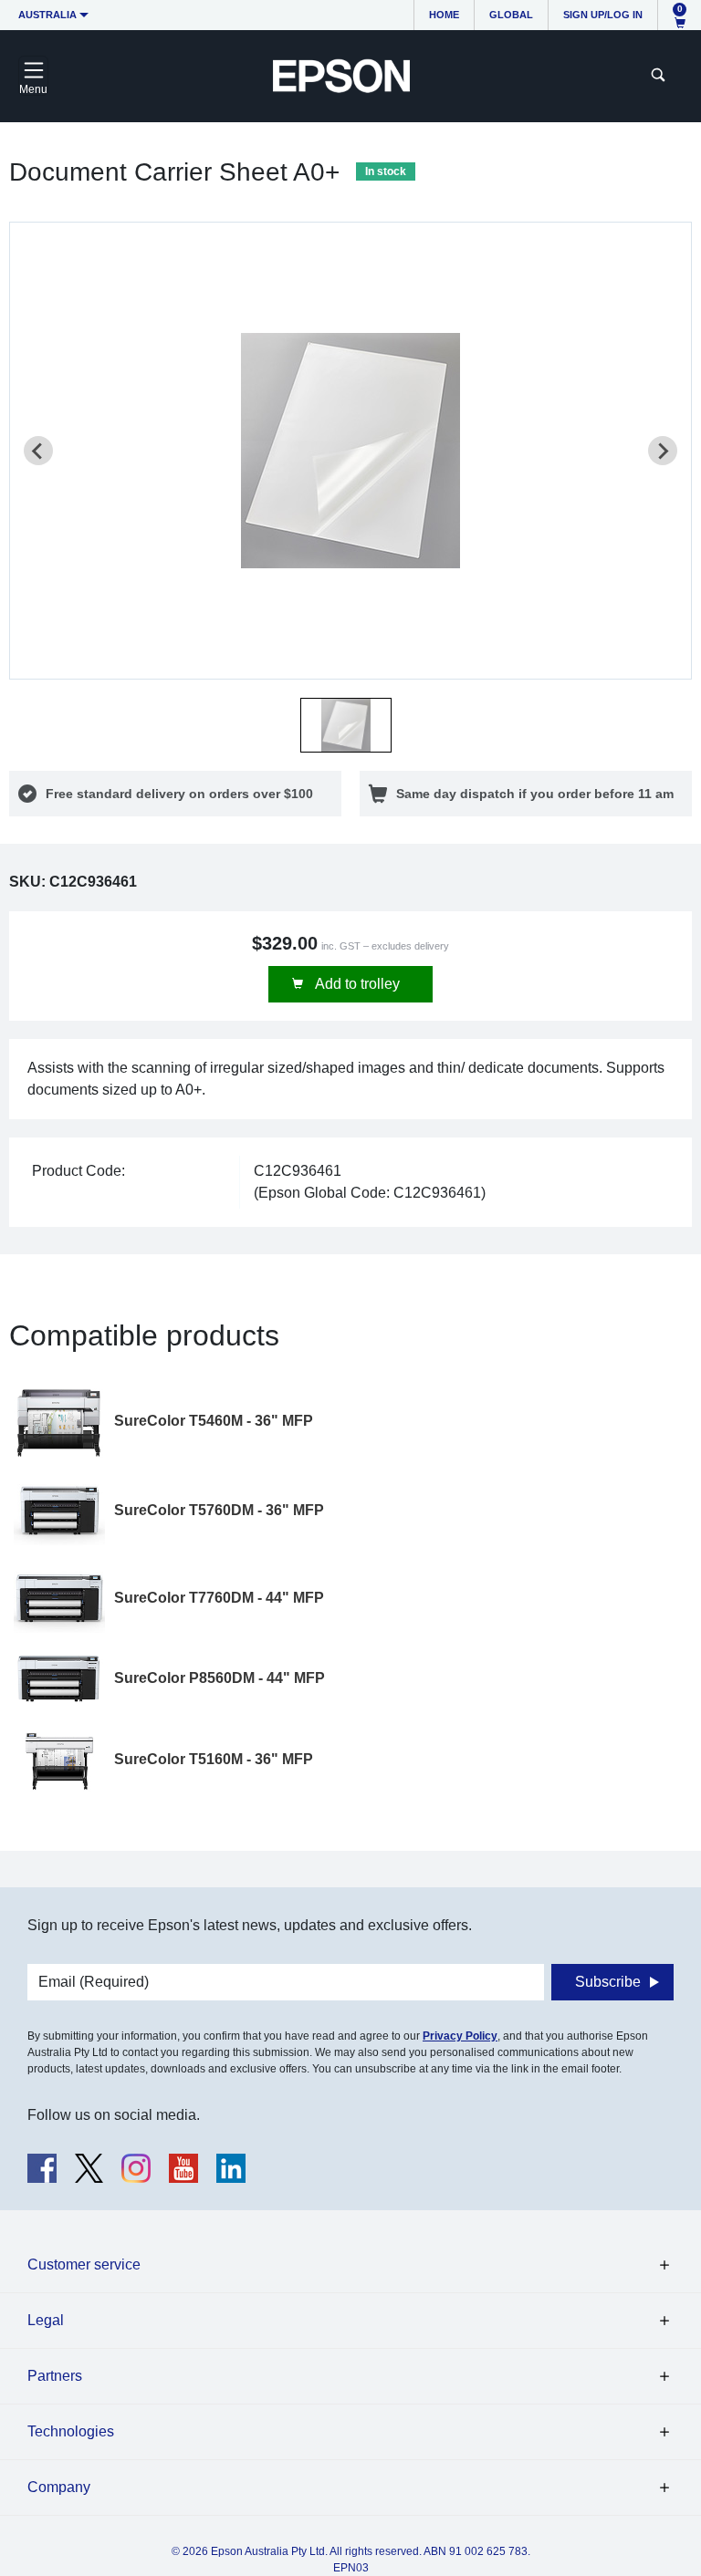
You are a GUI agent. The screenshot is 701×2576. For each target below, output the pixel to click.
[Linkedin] (231, 2168)
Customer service (84, 2264)
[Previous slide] (38, 451)
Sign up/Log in (603, 15)
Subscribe (608, 1982)
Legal (46, 2320)
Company (59, 2487)
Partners (55, 2376)
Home (444, 15)
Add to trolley (356, 984)
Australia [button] (47, 15)
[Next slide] (663, 451)
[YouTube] (183, 2168)
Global (511, 15)
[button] (346, 725)
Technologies (71, 2431)
